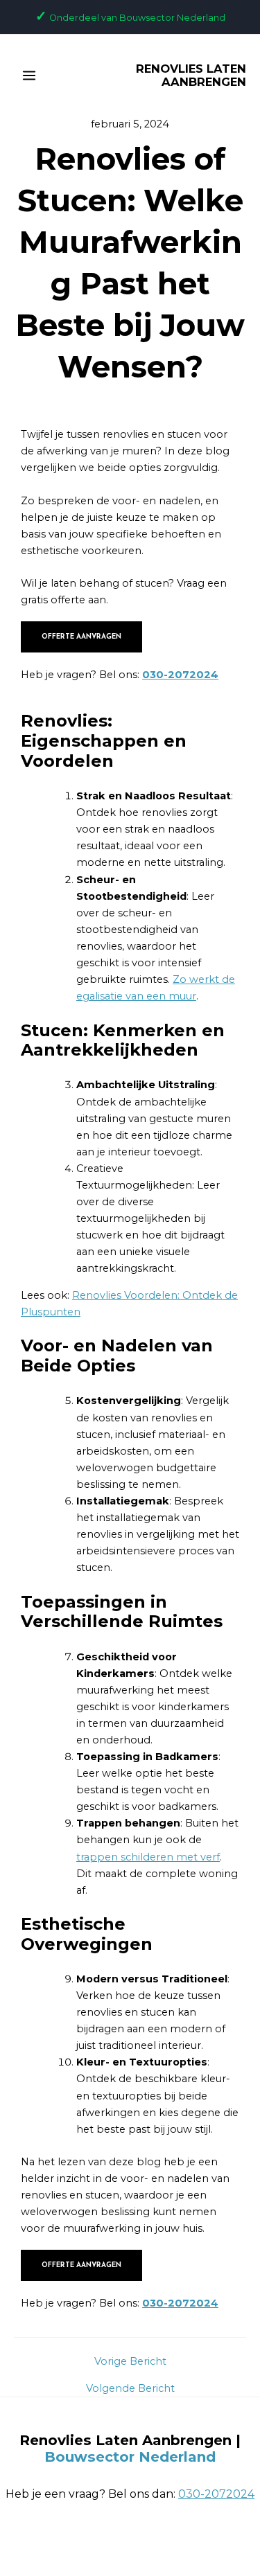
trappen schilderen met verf (148, 1857)
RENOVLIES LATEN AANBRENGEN (191, 75)
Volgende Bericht (130, 2389)
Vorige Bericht (130, 2362)
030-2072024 (180, 675)
